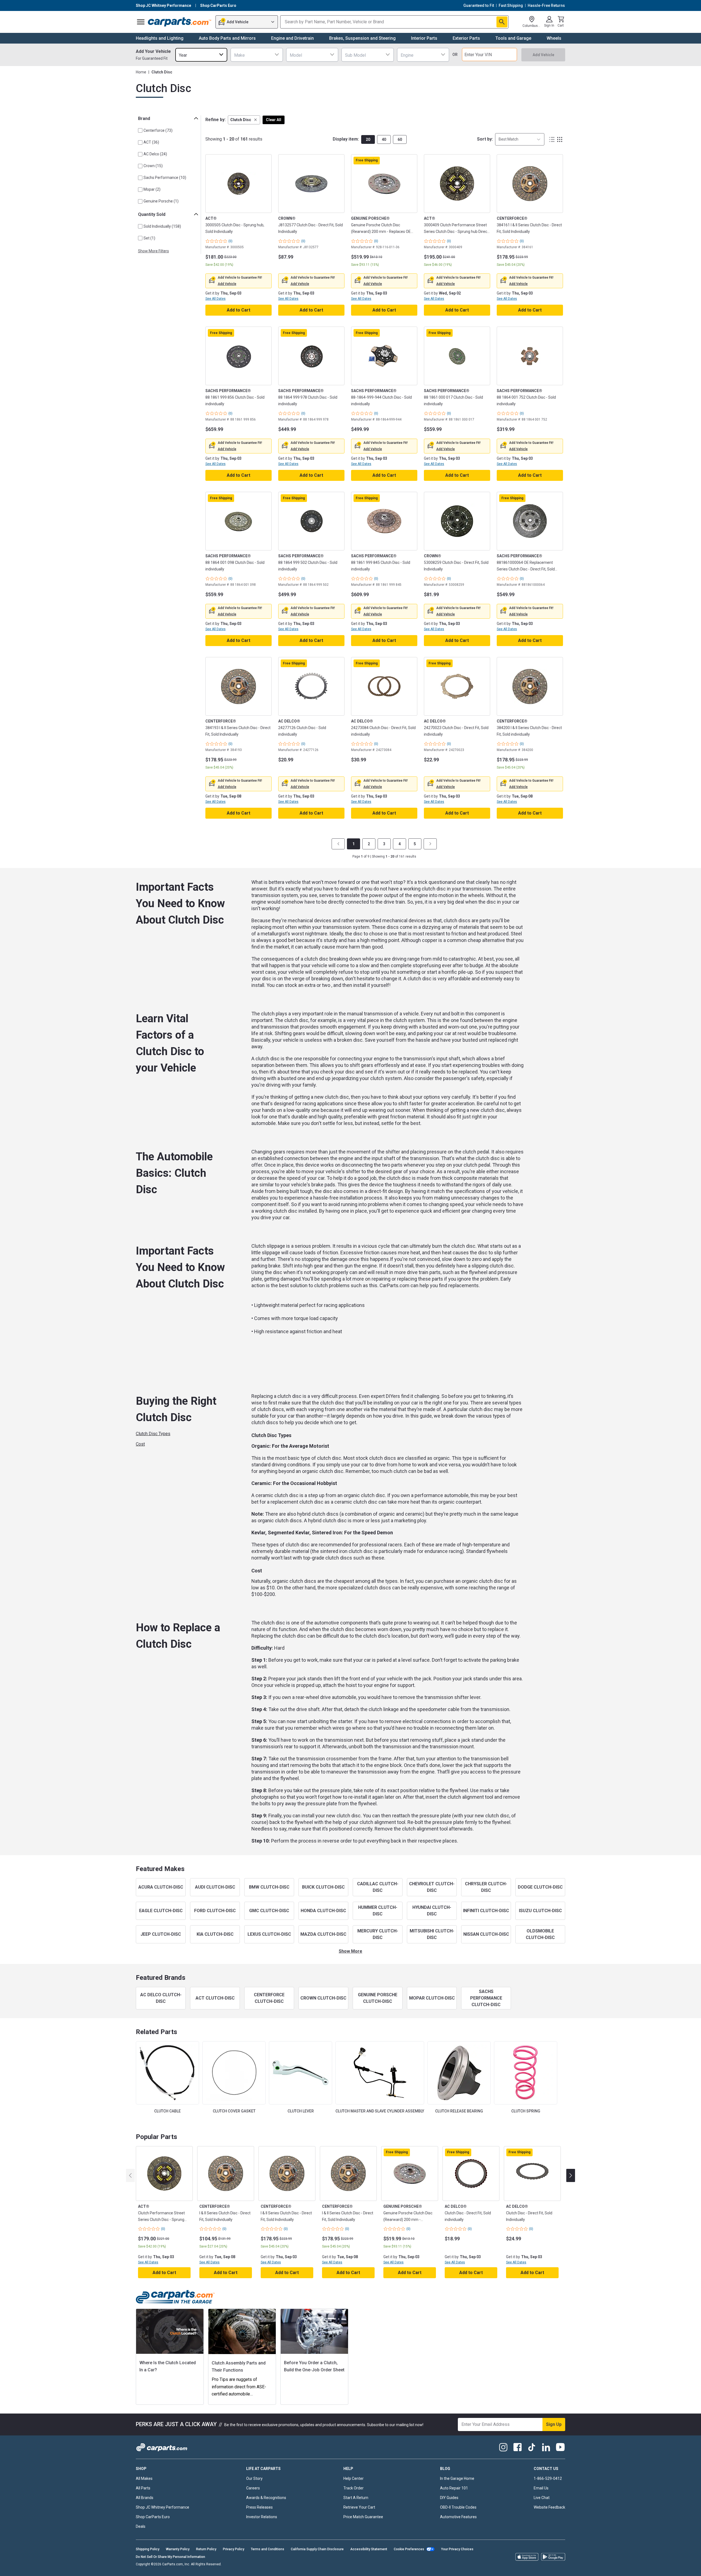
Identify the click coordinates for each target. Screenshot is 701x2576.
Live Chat (542, 2498)
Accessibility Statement (369, 2549)
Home (141, 72)
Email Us (541, 2488)
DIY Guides (449, 2498)
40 (384, 139)
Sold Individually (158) (162, 226)
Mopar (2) (152, 189)
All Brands (145, 2498)
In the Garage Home (457, 2478)
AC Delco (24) (155, 154)
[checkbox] (140, 130)
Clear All (274, 120)
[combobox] (201, 55)
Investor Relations (262, 2517)
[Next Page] (430, 844)
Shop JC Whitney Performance (163, 2507)
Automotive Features (458, 2517)
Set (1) (149, 238)
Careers (253, 2488)
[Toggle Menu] (141, 22)
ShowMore (350, 1951)
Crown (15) (153, 166)
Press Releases (259, 2507)
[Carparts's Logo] (180, 22)
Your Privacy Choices (457, 2549)
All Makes (144, 2478)
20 (368, 139)
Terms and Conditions (268, 2549)
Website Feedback (549, 2507)
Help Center (354, 2478)
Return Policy (206, 2549)
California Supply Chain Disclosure (317, 2549)
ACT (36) (151, 142)
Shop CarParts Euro (153, 2517)
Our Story (254, 2478)
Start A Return (356, 2498)
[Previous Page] (338, 844)
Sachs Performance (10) (165, 178)
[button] (244, 120)
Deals (141, 2526)
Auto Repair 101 (454, 2488)
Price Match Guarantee (363, 2517)
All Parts (143, 2488)
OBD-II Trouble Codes (458, 2507)
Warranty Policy (178, 2549)
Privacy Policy (234, 2549)
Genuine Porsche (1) (161, 201)
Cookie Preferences (409, 2549)
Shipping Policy (148, 2549)
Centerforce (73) (158, 130)
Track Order (354, 2488)
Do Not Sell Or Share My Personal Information (170, 2557)
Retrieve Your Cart (359, 2507)
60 (400, 139)
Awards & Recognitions (266, 2498)
